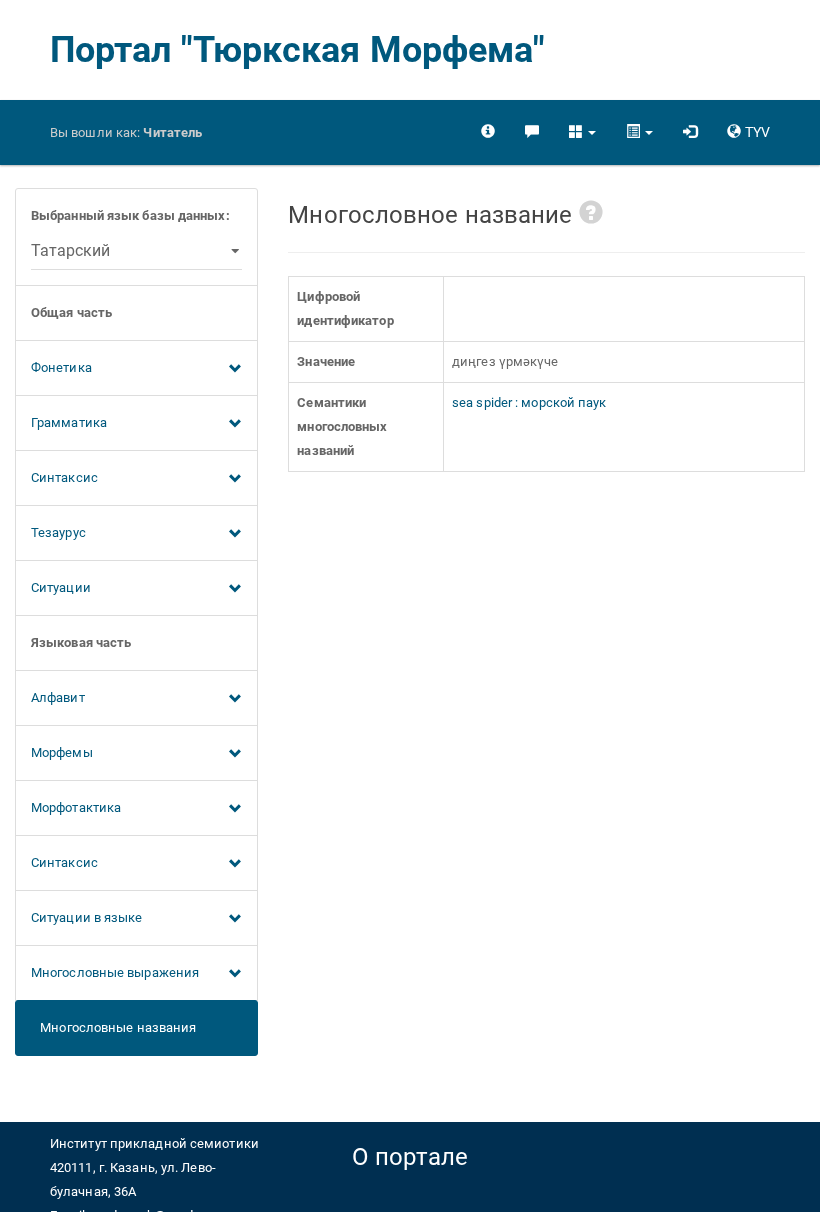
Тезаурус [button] (58, 532)
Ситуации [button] (61, 587)
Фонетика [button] (61, 367)
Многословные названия (113, 1027)
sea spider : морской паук (529, 402)
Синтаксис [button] (64, 477)
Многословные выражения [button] (115, 972)
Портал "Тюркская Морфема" (298, 50)
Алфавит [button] (58, 697)
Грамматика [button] (69, 422)
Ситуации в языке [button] (87, 917)
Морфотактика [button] (76, 807)
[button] (582, 132)
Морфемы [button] (62, 752)
